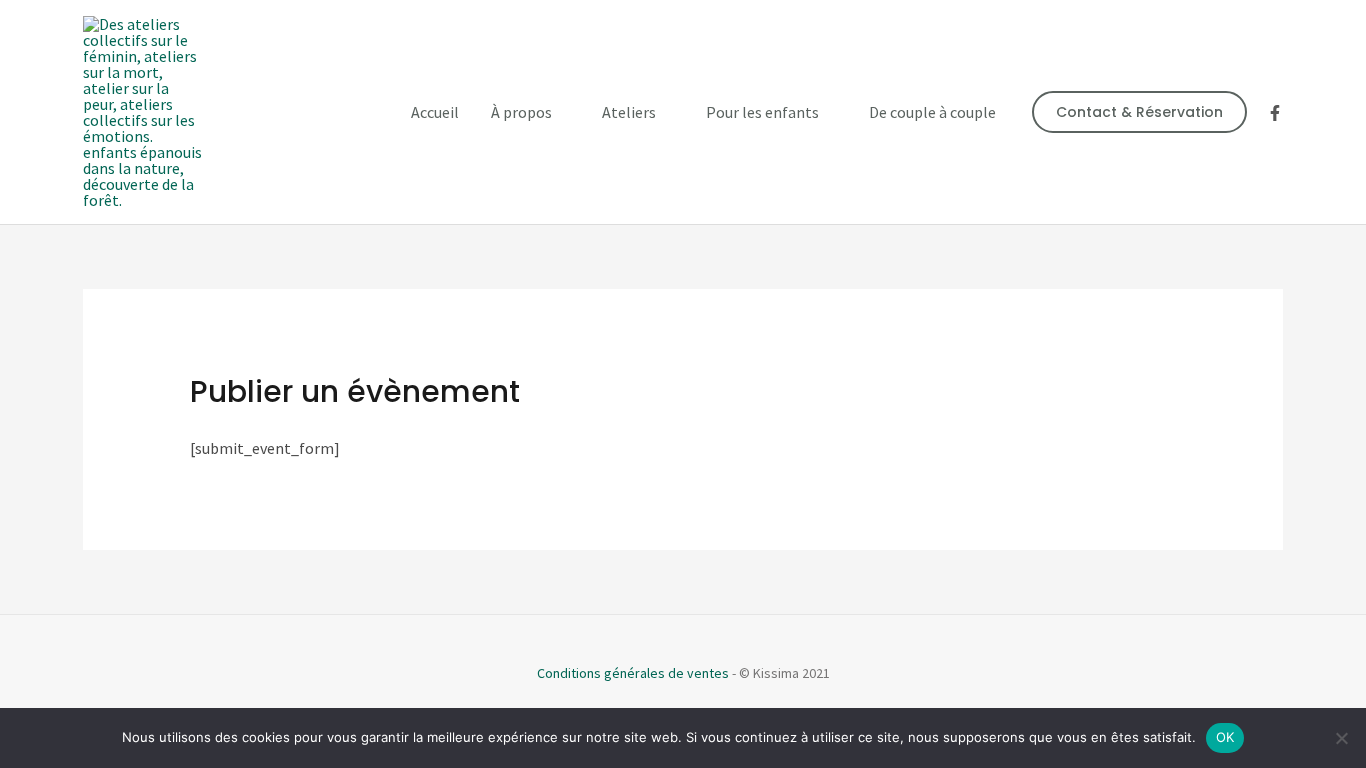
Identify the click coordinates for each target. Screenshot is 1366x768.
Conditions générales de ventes (633, 673)
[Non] (1341, 738)
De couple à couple (932, 112)
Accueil (435, 112)
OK (1225, 737)
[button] (1139, 112)
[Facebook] (1275, 113)
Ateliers (629, 112)
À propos (521, 112)
